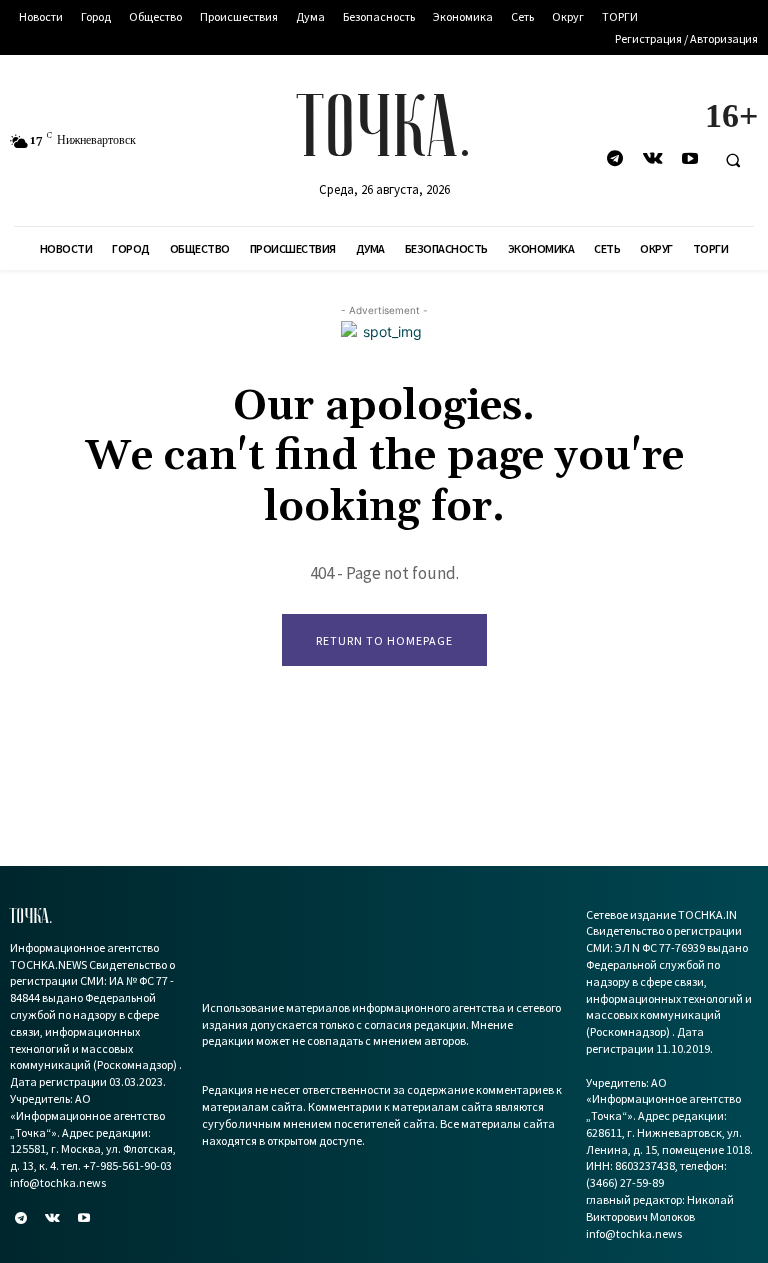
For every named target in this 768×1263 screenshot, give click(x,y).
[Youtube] (689, 159)
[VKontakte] (652, 159)
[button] (733, 160)
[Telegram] (615, 159)
